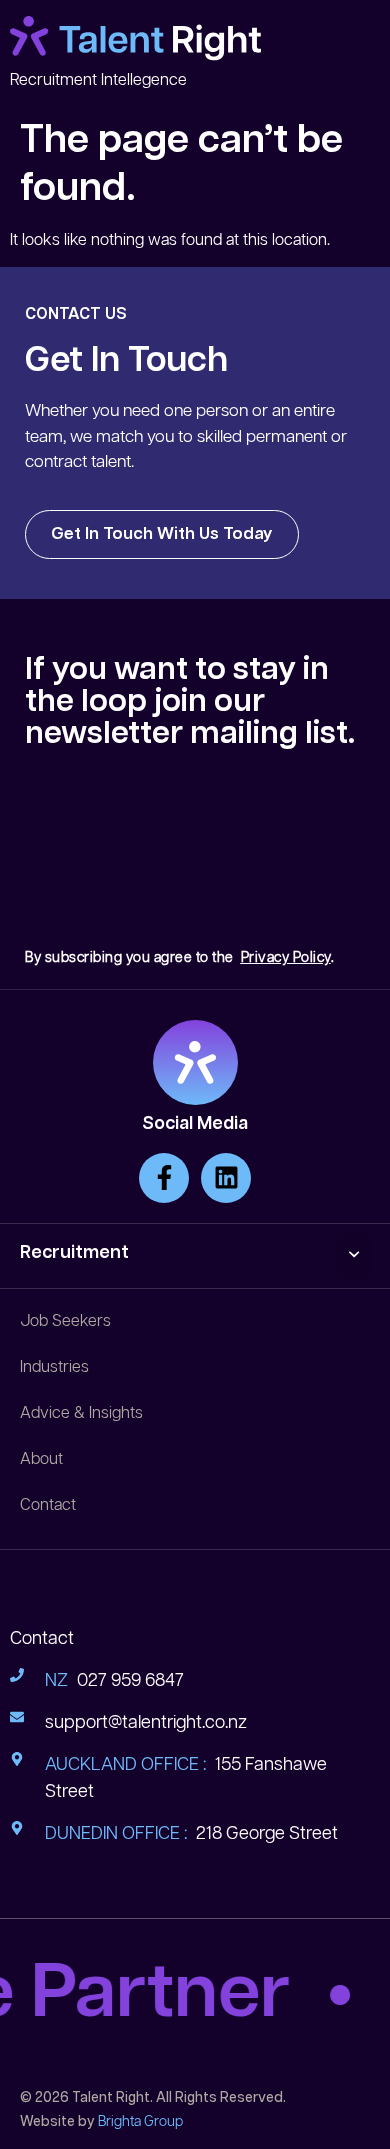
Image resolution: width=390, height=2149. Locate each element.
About (41, 1459)
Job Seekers (65, 1321)
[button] (353, 1256)
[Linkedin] (226, 1178)
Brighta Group (140, 2122)
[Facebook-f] (164, 1178)
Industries (54, 1367)
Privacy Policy (286, 958)
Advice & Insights (81, 1413)
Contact (48, 1505)
